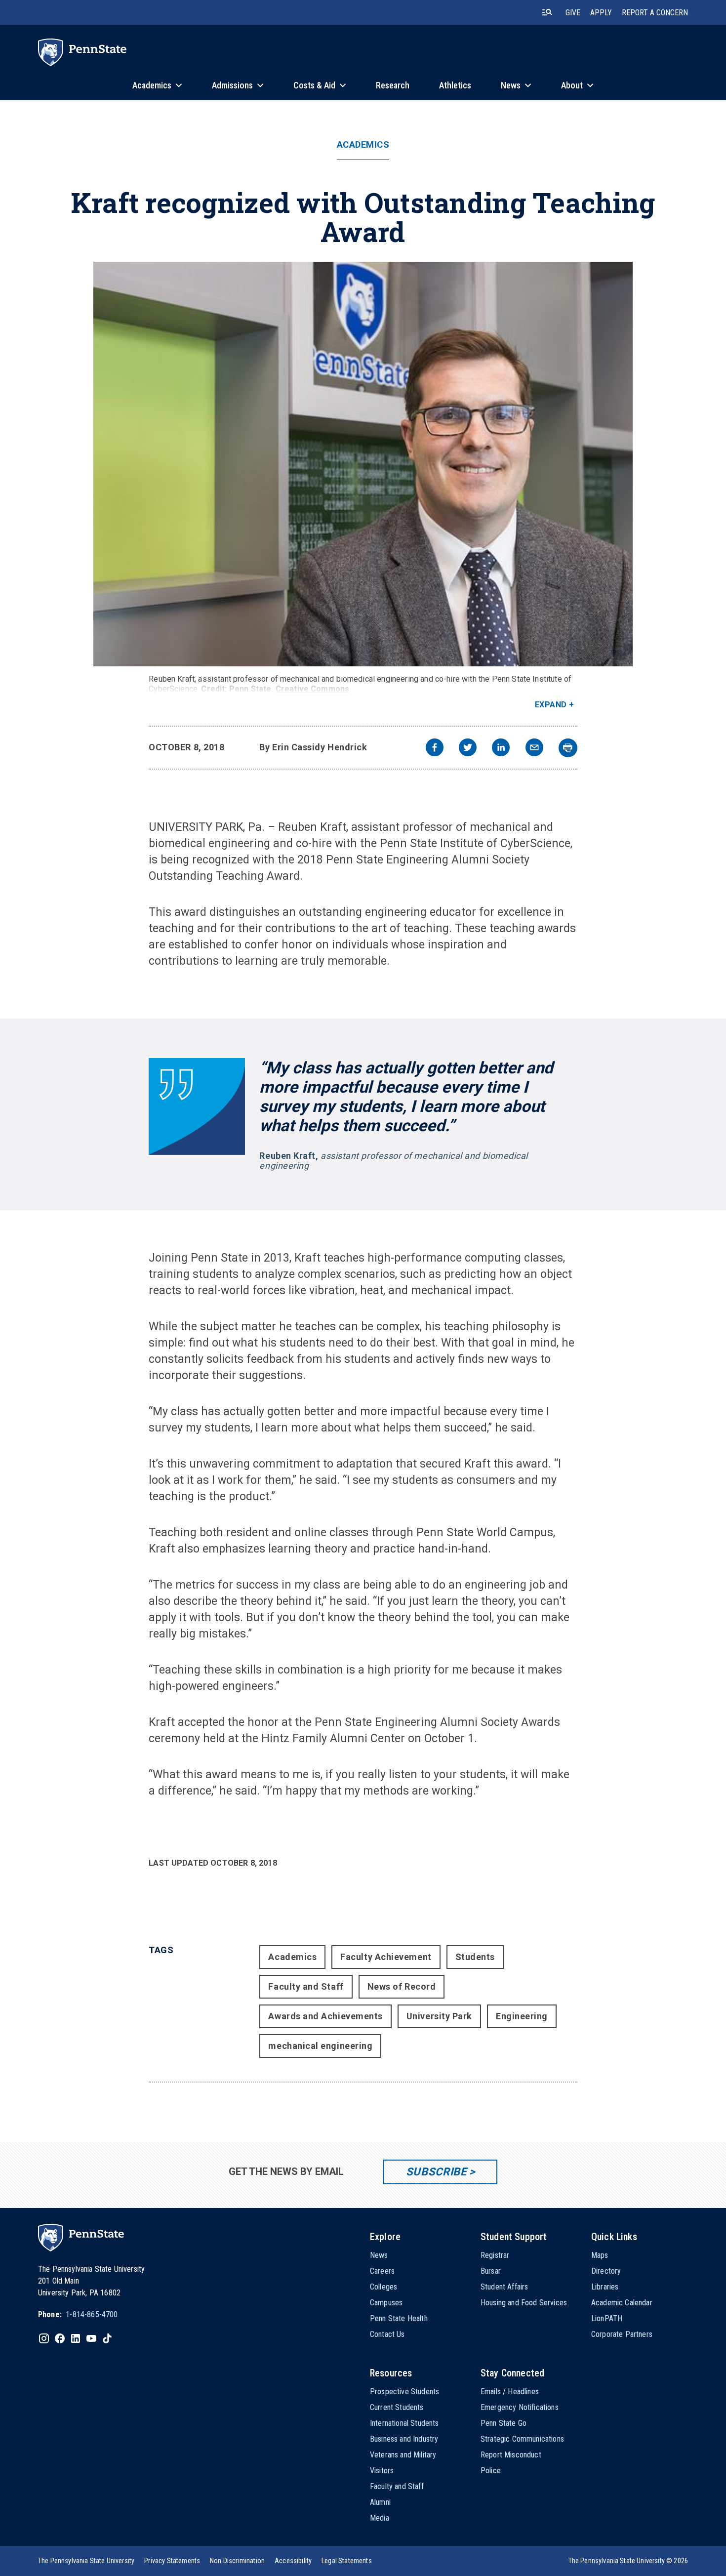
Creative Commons (313, 689)
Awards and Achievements (325, 2016)
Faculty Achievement (386, 1957)
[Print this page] (568, 748)
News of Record (402, 1986)
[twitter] (468, 749)
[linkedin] (501, 749)
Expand (551, 705)
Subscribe (436, 2172)
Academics (363, 145)
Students (475, 1957)
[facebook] (435, 749)
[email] (534, 749)
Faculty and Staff (306, 1986)
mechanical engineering (320, 2046)
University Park (439, 2016)
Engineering (522, 2016)
